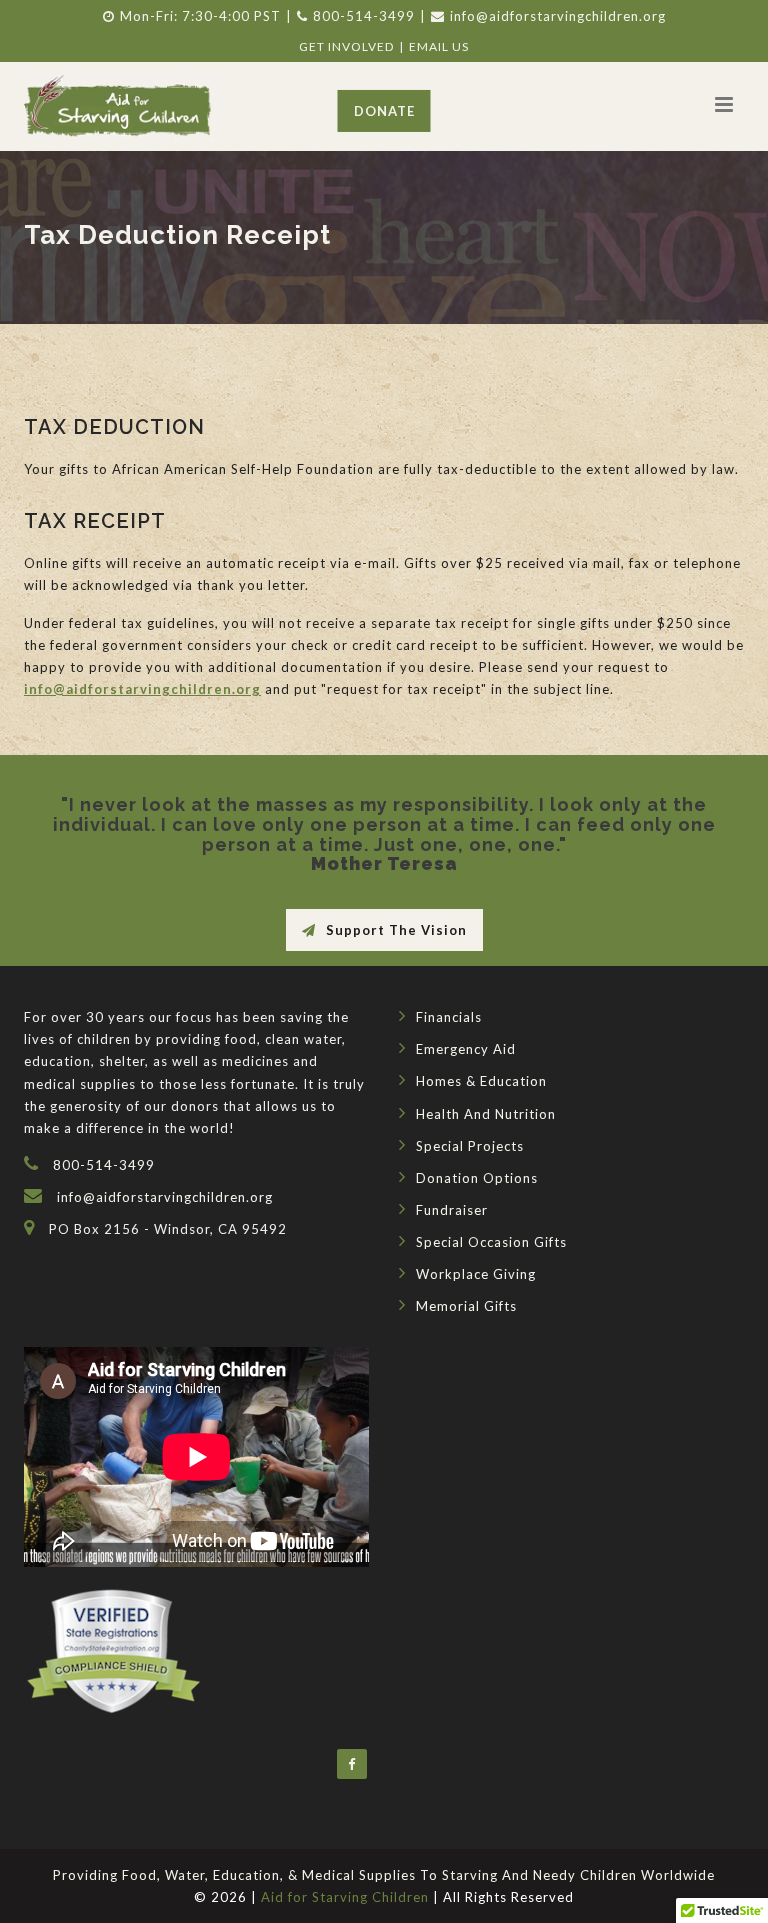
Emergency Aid (466, 1049)
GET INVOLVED (346, 46)
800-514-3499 (364, 16)
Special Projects (470, 1146)
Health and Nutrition (486, 1114)
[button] (724, 104)
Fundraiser (452, 1210)
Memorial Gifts (466, 1306)
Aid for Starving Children (345, 1897)
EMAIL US (439, 46)
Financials (449, 1017)
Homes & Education (481, 1081)
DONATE (384, 111)
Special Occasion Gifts (491, 1242)
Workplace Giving (476, 1274)
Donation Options (477, 1178)
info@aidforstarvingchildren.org (558, 16)
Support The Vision (396, 930)
